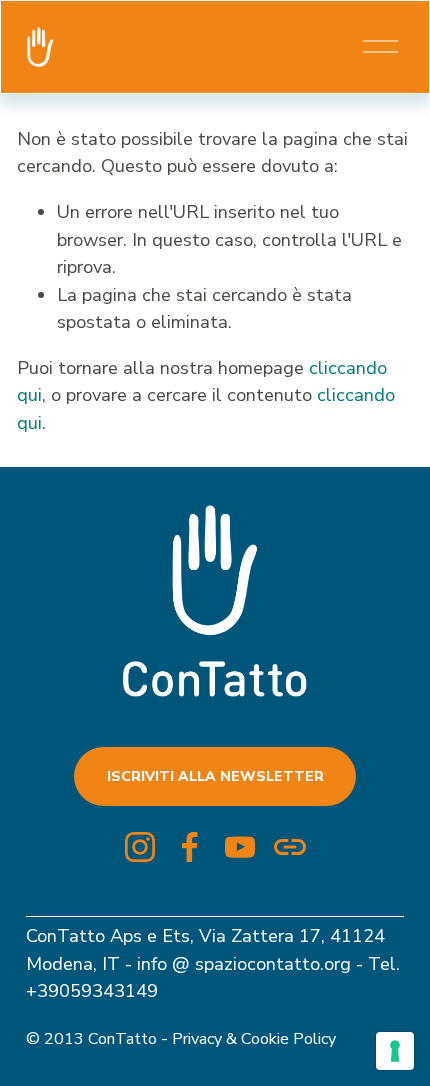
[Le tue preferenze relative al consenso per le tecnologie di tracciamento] (395, 1051)
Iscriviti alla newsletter (215, 776)
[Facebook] (190, 847)
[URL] (290, 847)
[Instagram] (140, 847)
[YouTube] (240, 847)
